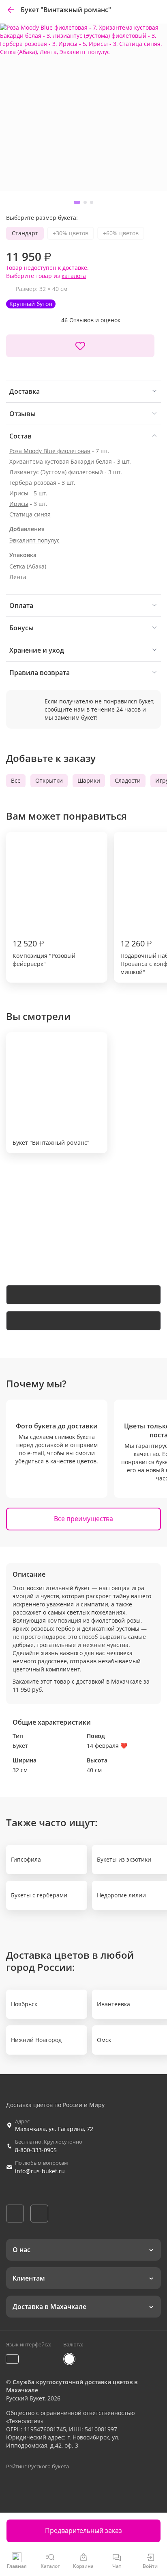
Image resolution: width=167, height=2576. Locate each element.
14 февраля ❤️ (107, 1746)
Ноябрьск (24, 2004)
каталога (74, 276)
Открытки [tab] (49, 780)
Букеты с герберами (39, 1895)
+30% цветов (71, 233)
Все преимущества (83, 1519)
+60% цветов (121, 233)
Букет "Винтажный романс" (51, 1143)
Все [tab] (16, 780)
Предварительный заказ (83, 2530)
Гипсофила (26, 1859)
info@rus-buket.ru (40, 2171)
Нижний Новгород (36, 2040)
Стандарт (25, 233)
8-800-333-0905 (36, 2150)
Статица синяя (30, 514)
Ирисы (19, 493)
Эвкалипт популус (34, 540)
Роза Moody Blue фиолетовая (50, 451)
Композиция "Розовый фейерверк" (44, 953)
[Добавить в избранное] (80, 346)
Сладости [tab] (128, 780)
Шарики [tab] (89, 780)
